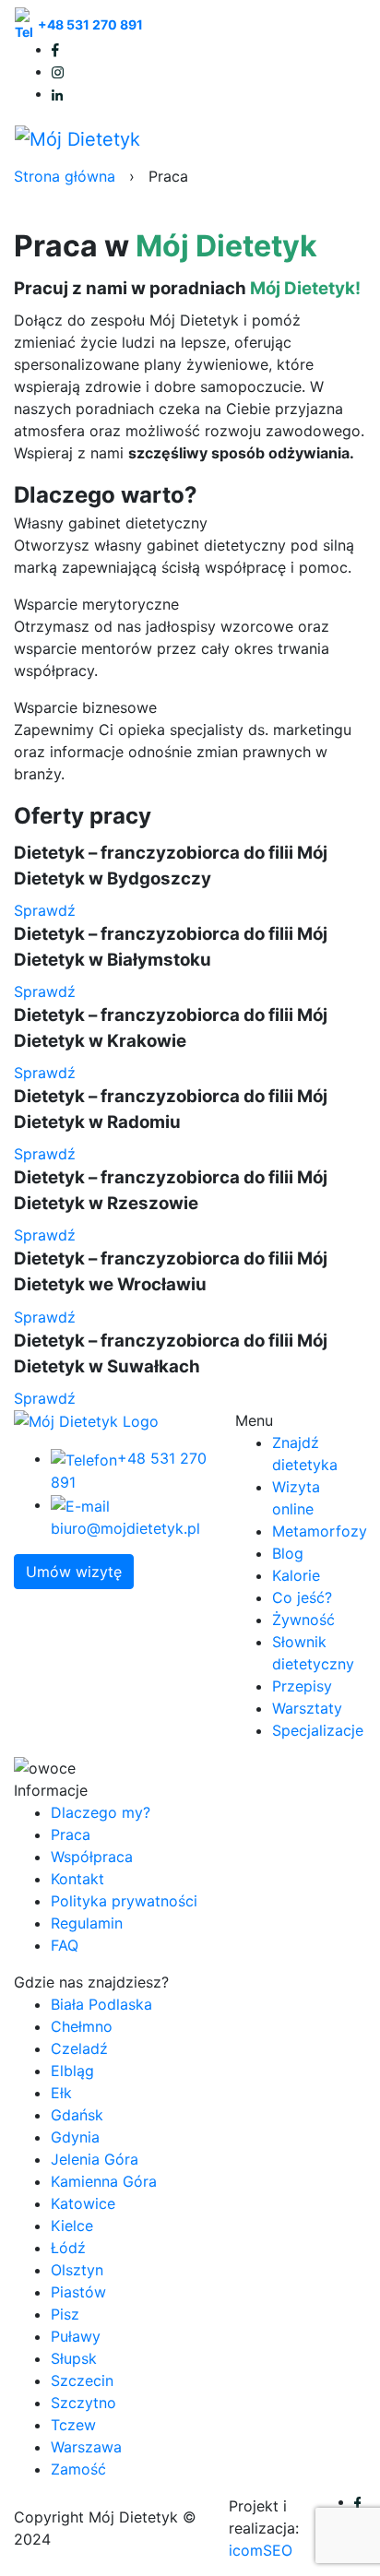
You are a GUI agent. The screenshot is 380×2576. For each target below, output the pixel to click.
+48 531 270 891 (90, 24)
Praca (71, 1834)
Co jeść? (302, 1597)
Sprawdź (45, 910)
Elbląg (72, 2071)
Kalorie (296, 1575)
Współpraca (92, 1857)
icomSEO (261, 2550)
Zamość (78, 2469)
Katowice (83, 2203)
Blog (288, 1553)
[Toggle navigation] (339, 138)
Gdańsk (77, 2115)
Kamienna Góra (104, 2181)
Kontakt (77, 1879)
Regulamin (87, 1923)
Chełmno (82, 2026)
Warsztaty (307, 1708)
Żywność (303, 1620)
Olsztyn (77, 2270)
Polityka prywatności (124, 1901)
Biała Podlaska (101, 2004)
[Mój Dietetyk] (77, 138)
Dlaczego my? (101, 1812)
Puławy (76, 2336)
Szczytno (83, 2403)
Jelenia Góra (95, 2159)
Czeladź (79, 2048)
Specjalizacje (318, 1730)
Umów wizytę (74, 1572)
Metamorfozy (320, 1531)
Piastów (78, 2292)
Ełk (61, 2093)
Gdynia (75, 2137)
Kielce (72, 2226)
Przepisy (302, 1686)
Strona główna (65, 176)
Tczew (73, 2425)
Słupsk (74, 2358)
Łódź (68, 2248)
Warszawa (86, 2447)
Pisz (65, 2314)
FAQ (65, 1945)
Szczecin (82, 2380)
